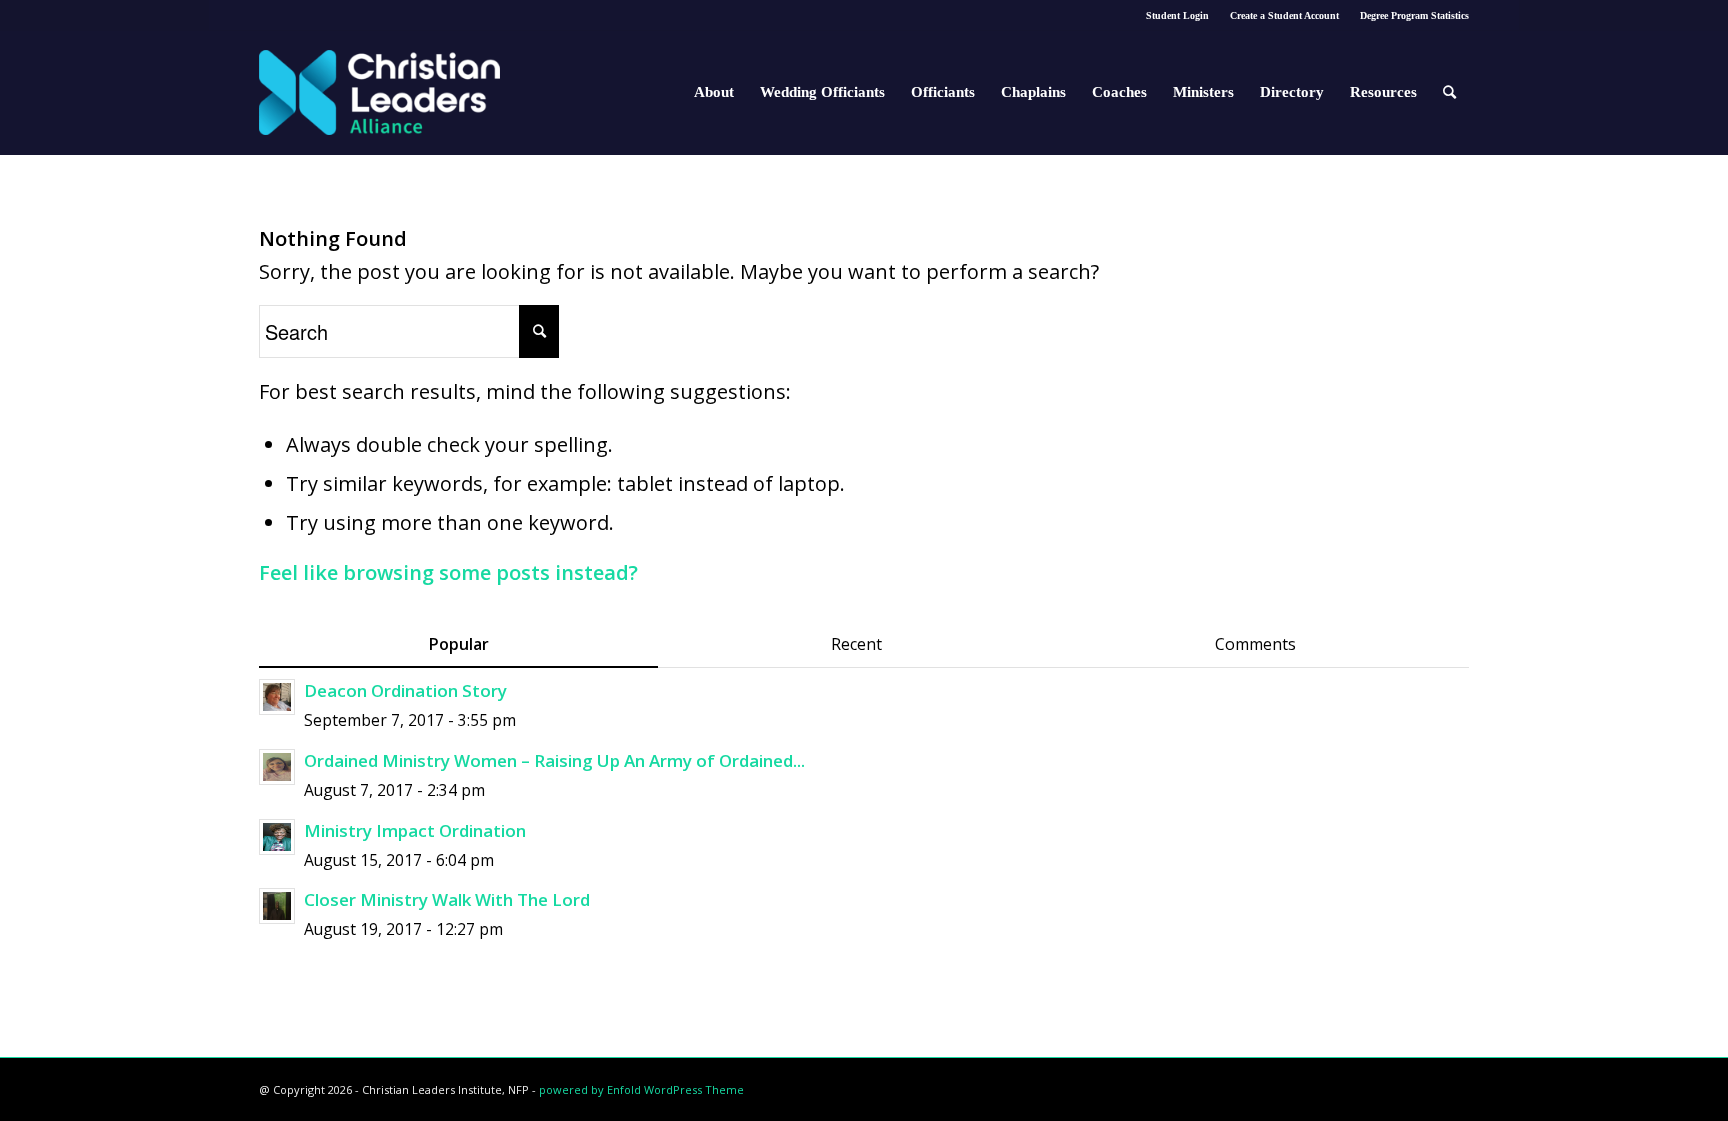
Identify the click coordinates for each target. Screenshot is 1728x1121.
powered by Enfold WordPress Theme (641, 1089)
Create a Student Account (1284, 15)
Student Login (1177, 15)
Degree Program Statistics (1414, 15)
